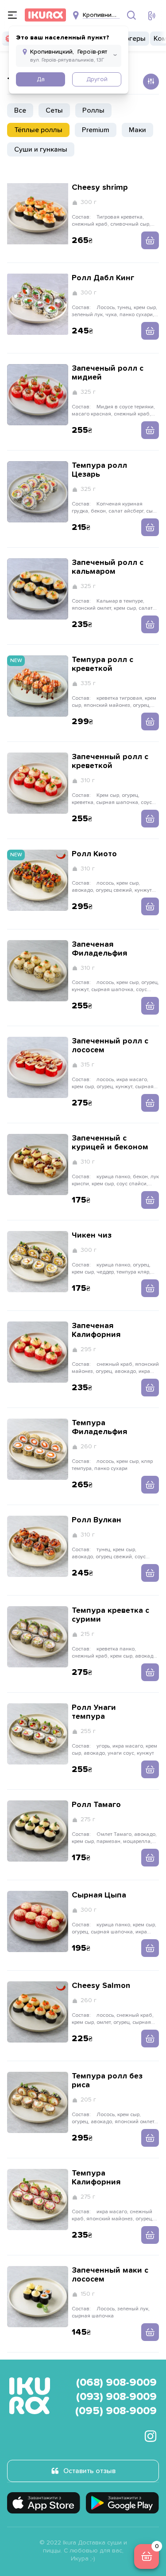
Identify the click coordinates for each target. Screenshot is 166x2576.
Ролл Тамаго (96, 1805)
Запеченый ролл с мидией (108, 373)
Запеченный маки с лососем (110, 2275)
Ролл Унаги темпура (94, 1712)
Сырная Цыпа (99, 1895)
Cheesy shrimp (100, 188)
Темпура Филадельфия (99, 1427)
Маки (137, 130)
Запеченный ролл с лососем (110, 1046)
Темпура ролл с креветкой (102, 664)
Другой (97, 79)
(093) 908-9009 (116, 2397)
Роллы (93, 110)
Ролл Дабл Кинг (103, 278)
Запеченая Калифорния (96, 1330)
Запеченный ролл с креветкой (110, 761)
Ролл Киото (94, 854)
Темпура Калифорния (96, 2178)
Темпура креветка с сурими (110, 1615)
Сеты (54, 110)
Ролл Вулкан (97, 1520)
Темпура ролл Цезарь (99, 470)
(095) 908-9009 (116, 2411)
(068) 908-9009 (116, 2383)
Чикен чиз (92, 1235)
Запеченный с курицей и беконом (110, 1143)
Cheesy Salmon (101, 1986)
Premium (96, 130)
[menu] (12, 15)
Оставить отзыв (89, 2471)
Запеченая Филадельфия (99, 949)
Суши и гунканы (41, 149)
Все (20, 110)
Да (41, 79)
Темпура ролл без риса (107, 2081)
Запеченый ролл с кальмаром (108, 567)
